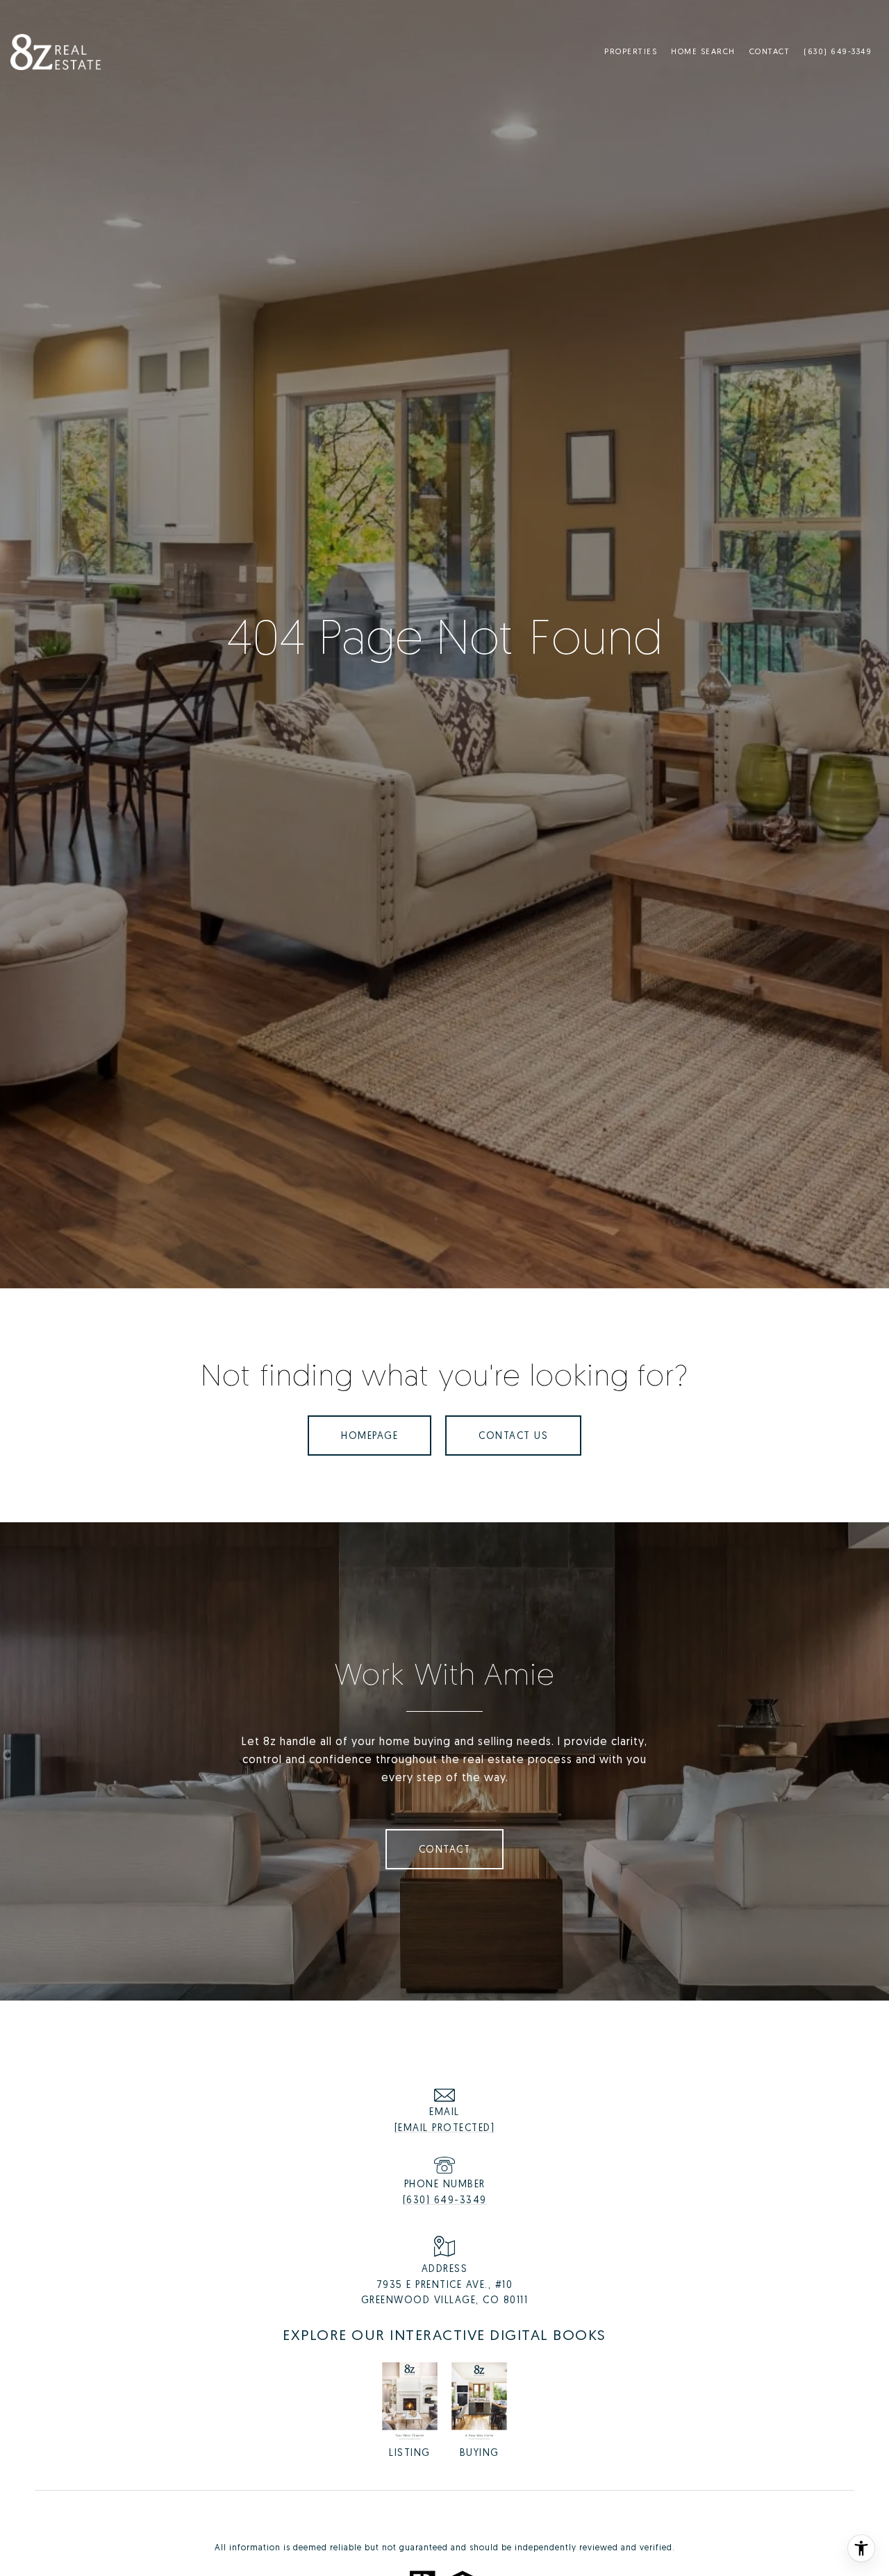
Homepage (369, 1435)
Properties (631, 51)
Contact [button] (445, 1849)
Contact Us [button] (513, 1435)
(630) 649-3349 (445, 2199)
